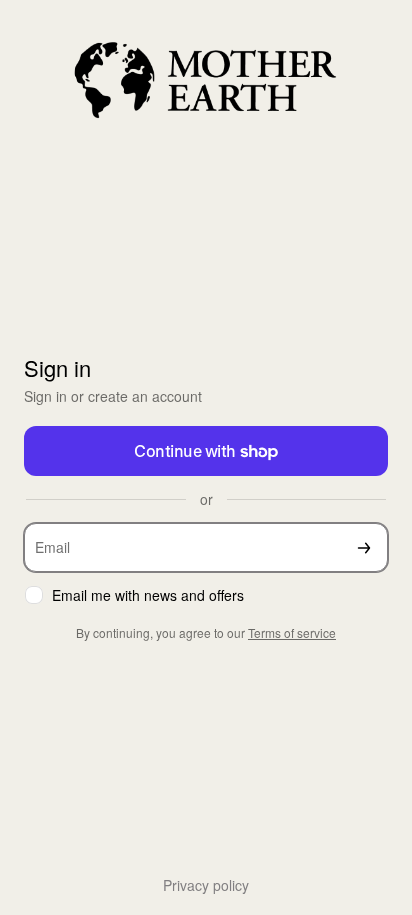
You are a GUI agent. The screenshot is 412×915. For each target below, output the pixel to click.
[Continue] (364, 547)
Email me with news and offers (148, 595)
